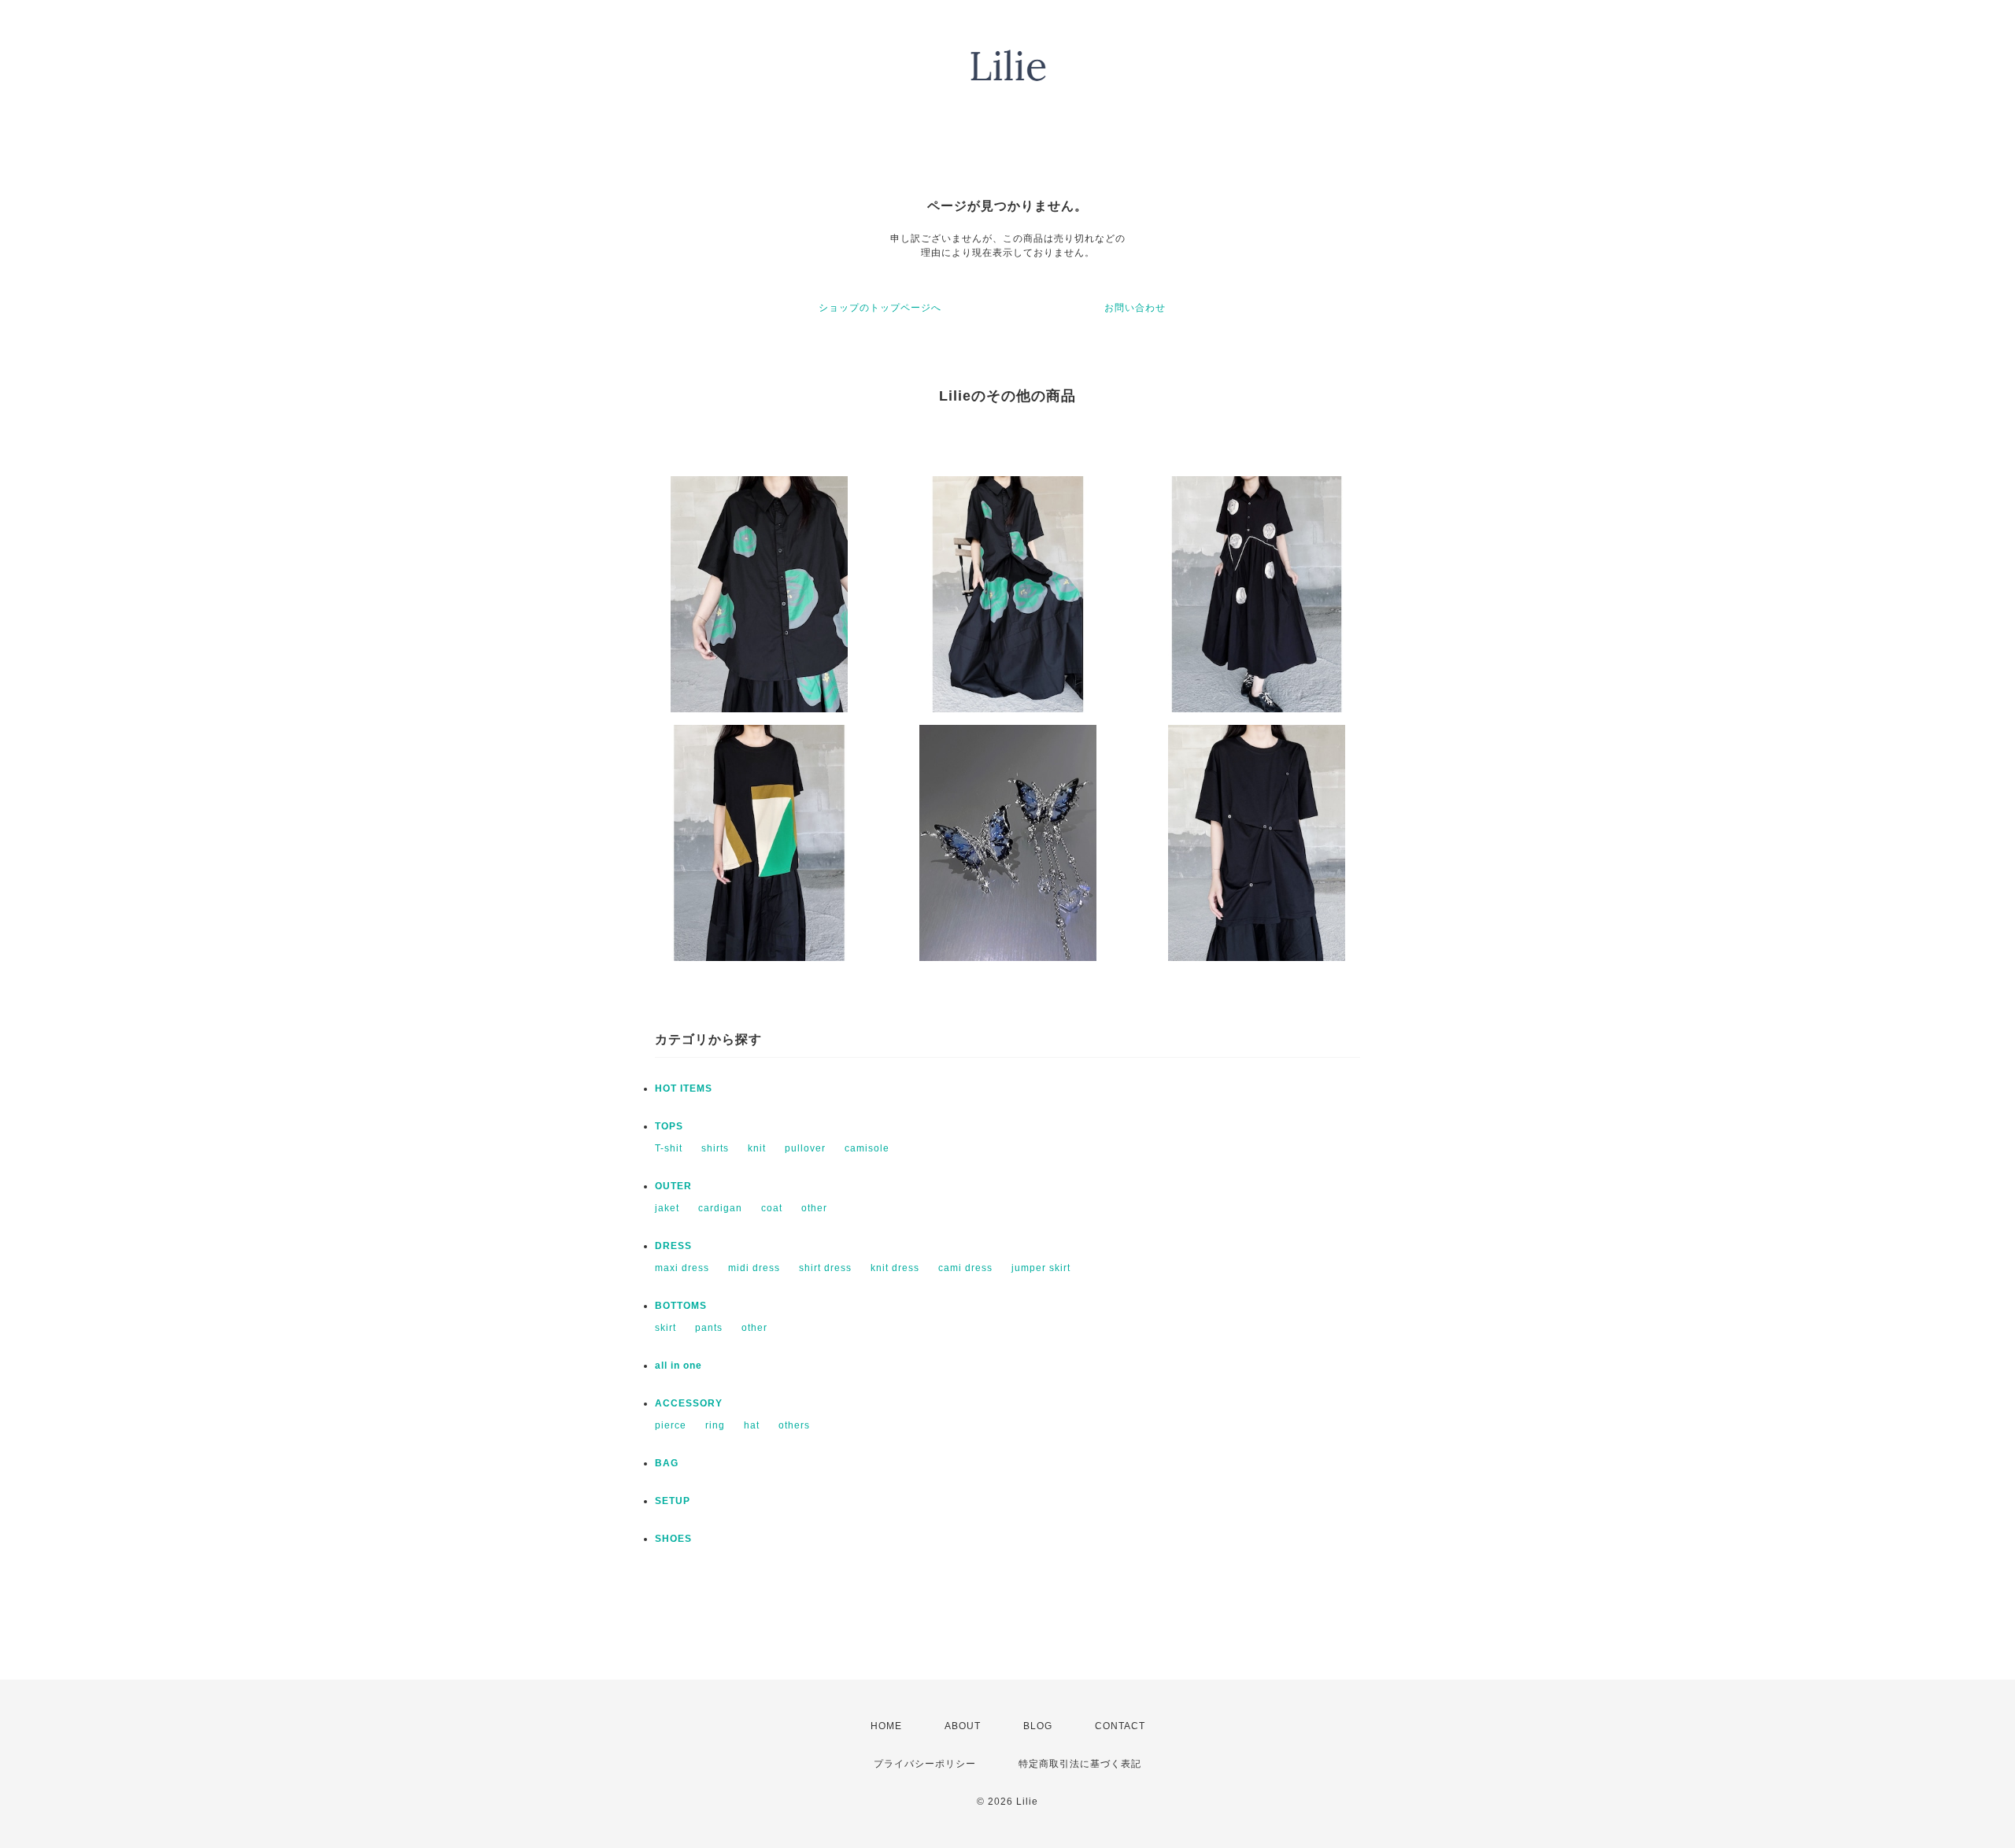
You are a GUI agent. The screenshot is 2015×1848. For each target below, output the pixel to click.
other (814, 1208)
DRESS (673, 1246)
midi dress (754, 1268)
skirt (666, 1328)
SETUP (673, 1501)
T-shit (669, 1148)
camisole (867, 1148)
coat (772, 1208)
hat (752, 1425)
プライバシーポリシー (925, 1764)
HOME (886, 1726)
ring (715, 1425)
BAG (667, 1463)
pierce (671, 1425)
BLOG (1038, 1726)
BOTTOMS (681, 1306)
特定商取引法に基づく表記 (1080, 1764)
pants (709, 1328)
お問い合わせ (1135, 308)
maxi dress (682, 1268)
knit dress (895, 1268)
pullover (805, 1148)
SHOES (673, 1539)
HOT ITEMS (684, 1088)
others (794, 1425)
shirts (715, 1148)
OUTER (673, 1186)
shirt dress (825, 1268)
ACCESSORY (689, 1403)
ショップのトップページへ (880, 308)
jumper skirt (1041, 1268)
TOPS (669, 1126)
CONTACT (1120, 1726)
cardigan (720, 1208)
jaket (667, 1208)
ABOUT (963, 1726)
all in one (678, 1366)
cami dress (965, 1268)
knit (757, 1148)
